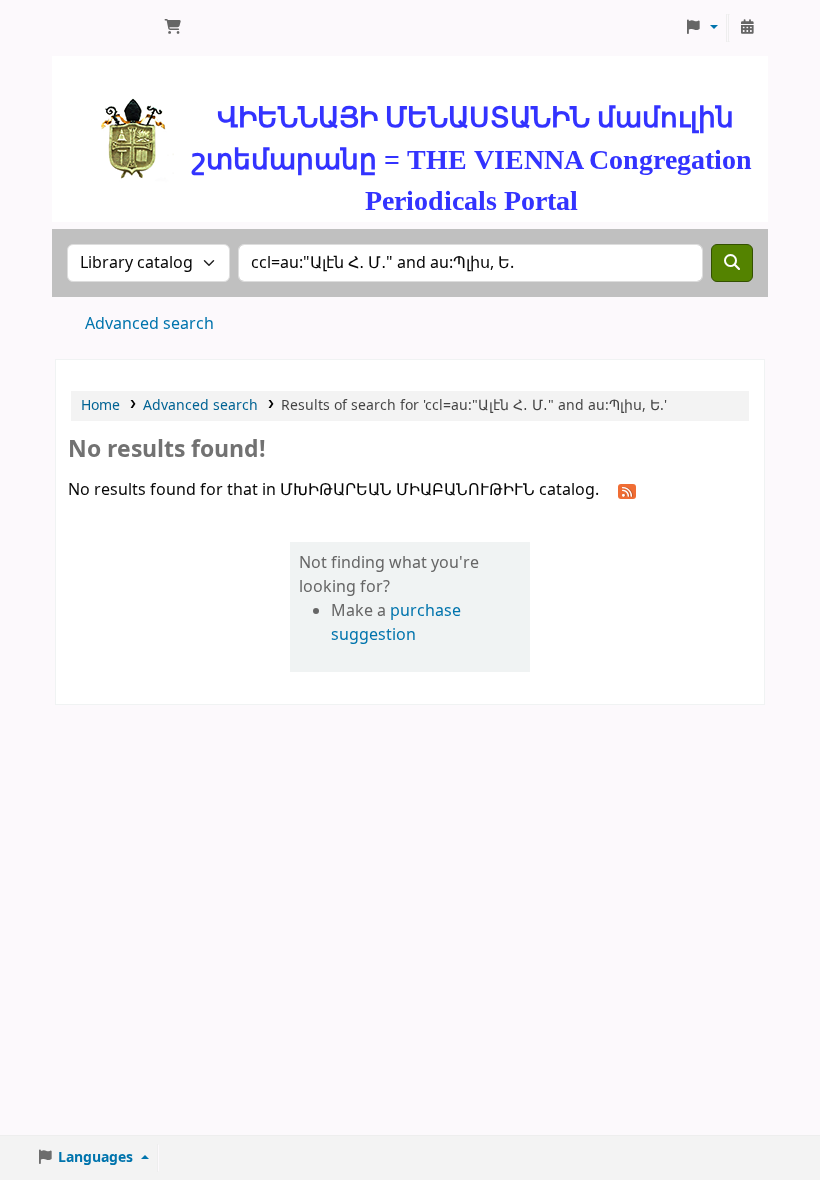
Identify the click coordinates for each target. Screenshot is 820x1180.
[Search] (732, 263)
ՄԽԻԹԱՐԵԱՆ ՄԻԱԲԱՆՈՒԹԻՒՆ (106, 28)
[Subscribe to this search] (627, 491)
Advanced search (149, 324)
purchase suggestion (396, 623)
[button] (173, 28)
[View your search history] (747, 28)
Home (100, 405)
